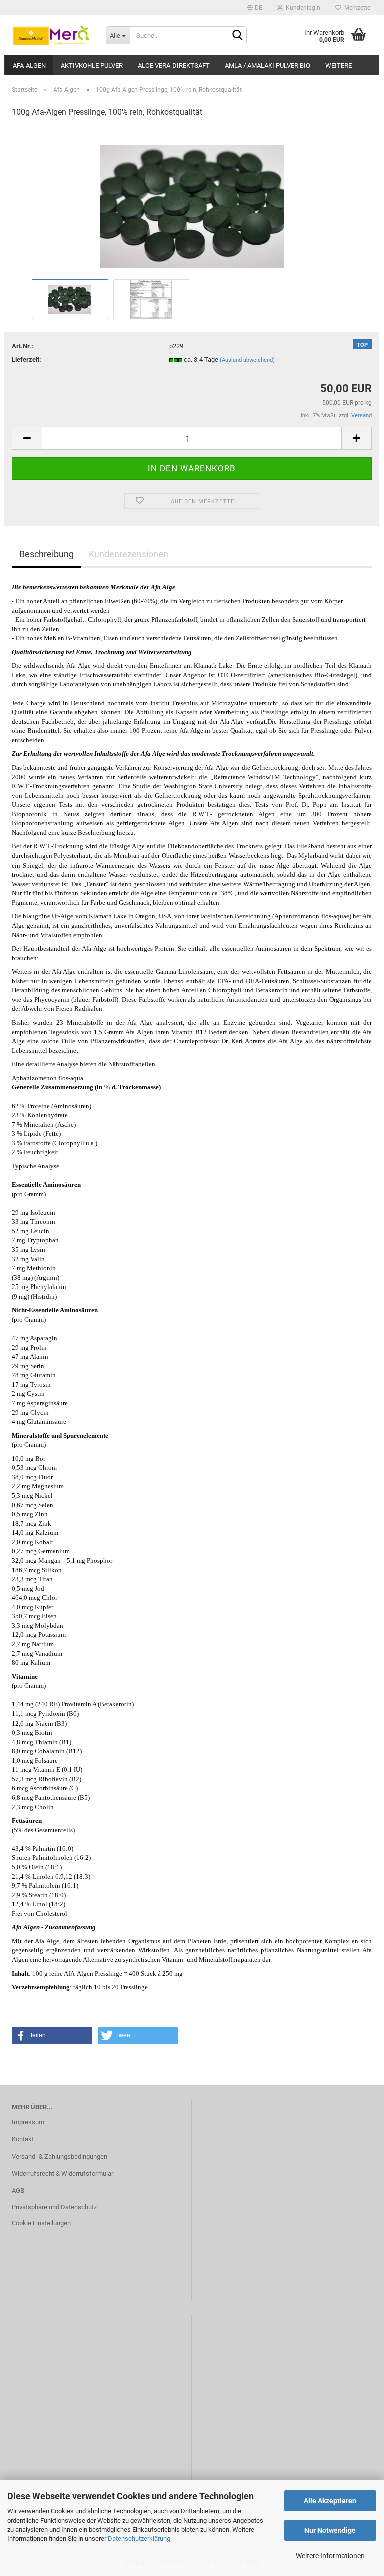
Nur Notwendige (330, 2530)
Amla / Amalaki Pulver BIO (268, 65)
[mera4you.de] (51, 35)
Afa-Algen (29, 65)
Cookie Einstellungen (41, 2223)
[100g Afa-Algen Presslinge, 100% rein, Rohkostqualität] (192, 201)
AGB (18, 2190)
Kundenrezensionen (129, 554)
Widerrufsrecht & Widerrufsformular (63, 2173)
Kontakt (23, 2139)
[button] (52, 2036)
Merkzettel (357, 8)
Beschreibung (47, 554)
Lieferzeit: (27, 360)
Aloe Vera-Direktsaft (174, 65)
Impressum (28, 2122)
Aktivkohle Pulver (92, 65)
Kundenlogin (302, 8)
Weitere (339, 65)
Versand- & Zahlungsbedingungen (60, 2156)
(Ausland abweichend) (247, 360)
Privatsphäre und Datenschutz (54, 2207)
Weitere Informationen (330, 2556)
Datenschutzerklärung (139, 2539)
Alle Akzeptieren (330, 2501)
